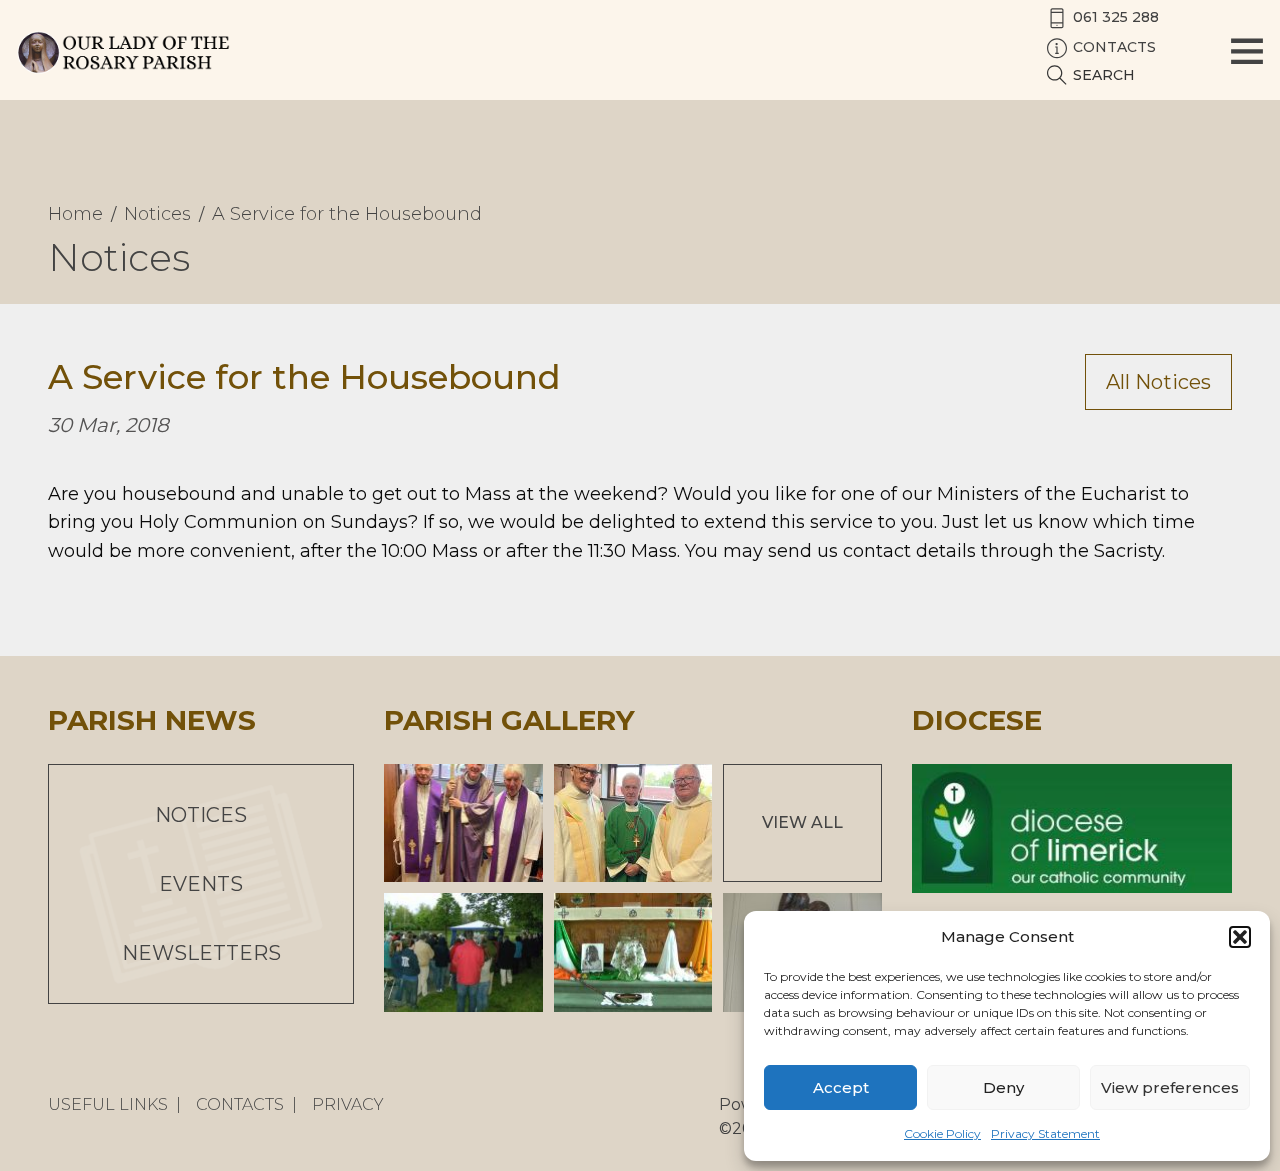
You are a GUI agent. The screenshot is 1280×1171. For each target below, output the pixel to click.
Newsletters (201, 953)
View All (802, 822)
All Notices (1158, 382)
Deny (1003, 1087)
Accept (841, 1087)
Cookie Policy (942, 1133)
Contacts (240, 1104)
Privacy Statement (1045, 1133)
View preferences (1170, 1087)
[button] (1240, 937)
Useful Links (108, 1104)
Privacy (348, 1104)
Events (201, 884)
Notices (201, 815)
